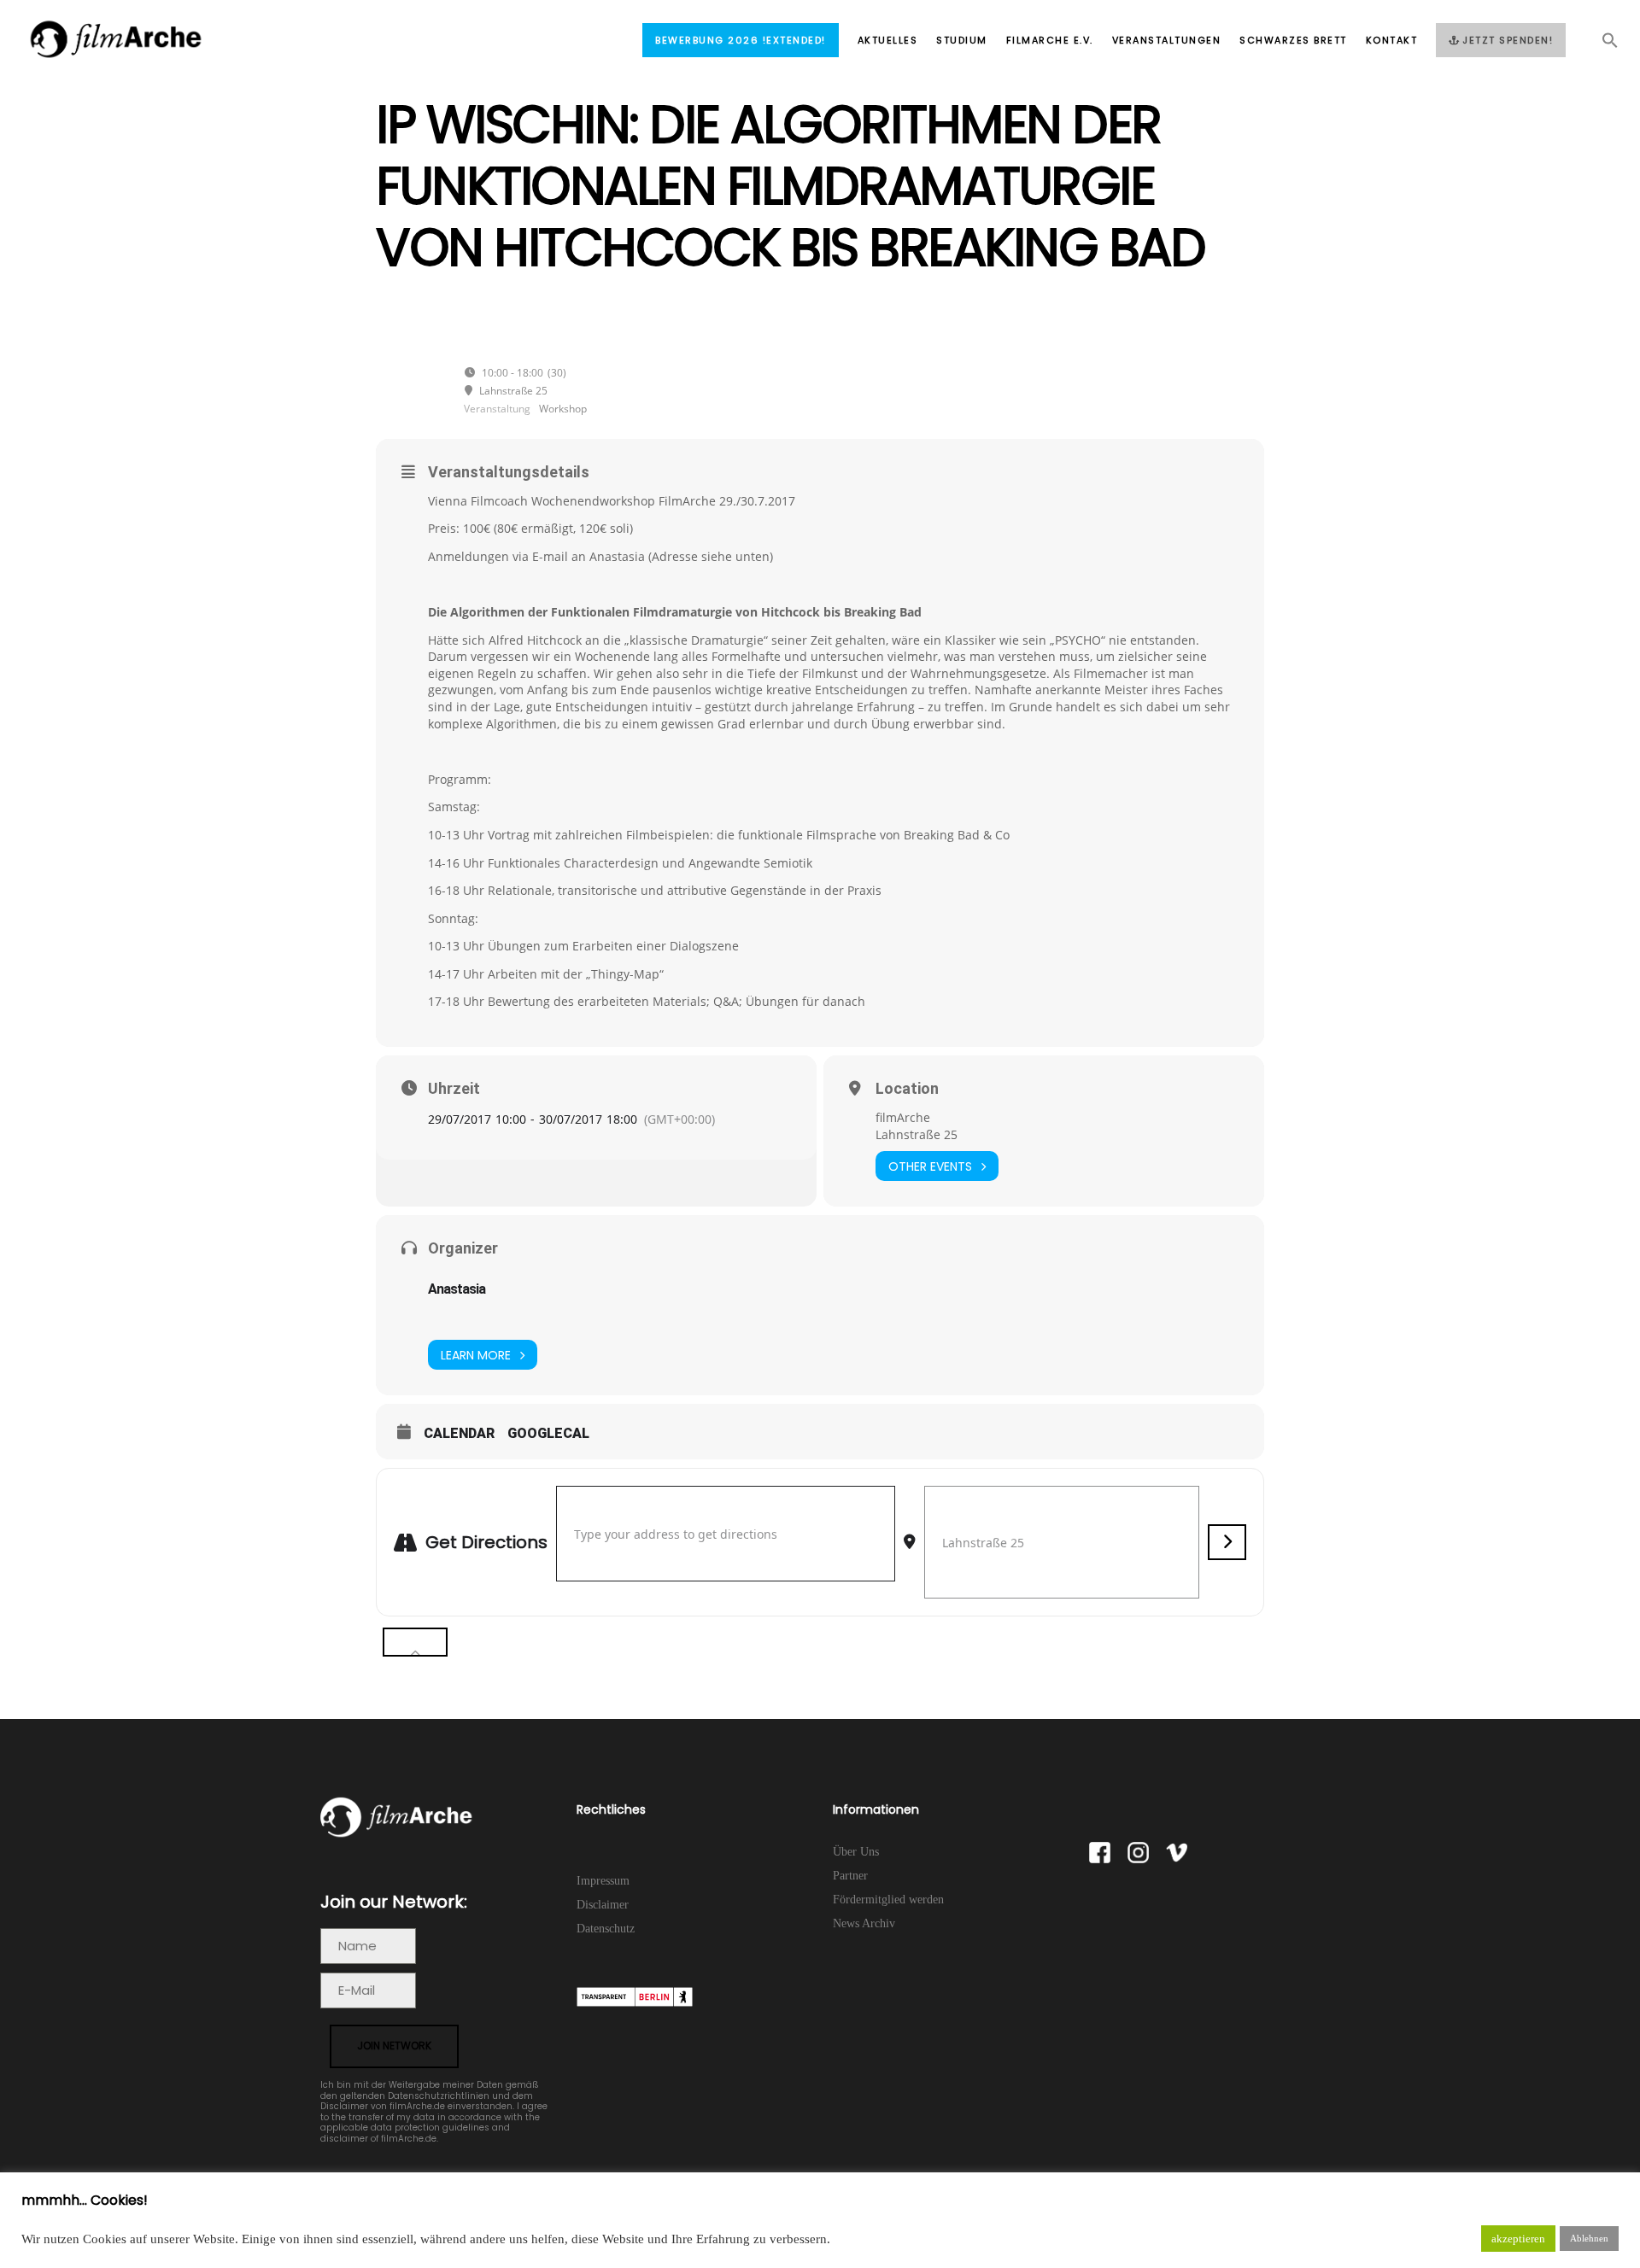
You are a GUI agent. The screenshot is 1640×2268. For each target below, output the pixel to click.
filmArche (903, 1117)
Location (907, 1089)
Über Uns (856, 1852)
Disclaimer (603, 1905)
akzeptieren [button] (1518, 2239)
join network (394, 2046)
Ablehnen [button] (1589, 2238)
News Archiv (864, 1923)
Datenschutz (606, 1929)
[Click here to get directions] (1227, 1542)
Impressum (603, 1881)
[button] (1601, 45)
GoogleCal (548, 1433)
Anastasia (457, 1289)
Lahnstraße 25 (917, 1134)
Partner (850, 1876)
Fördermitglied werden (888, 1900)
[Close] (415, 1642)
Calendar (459, 1433)
